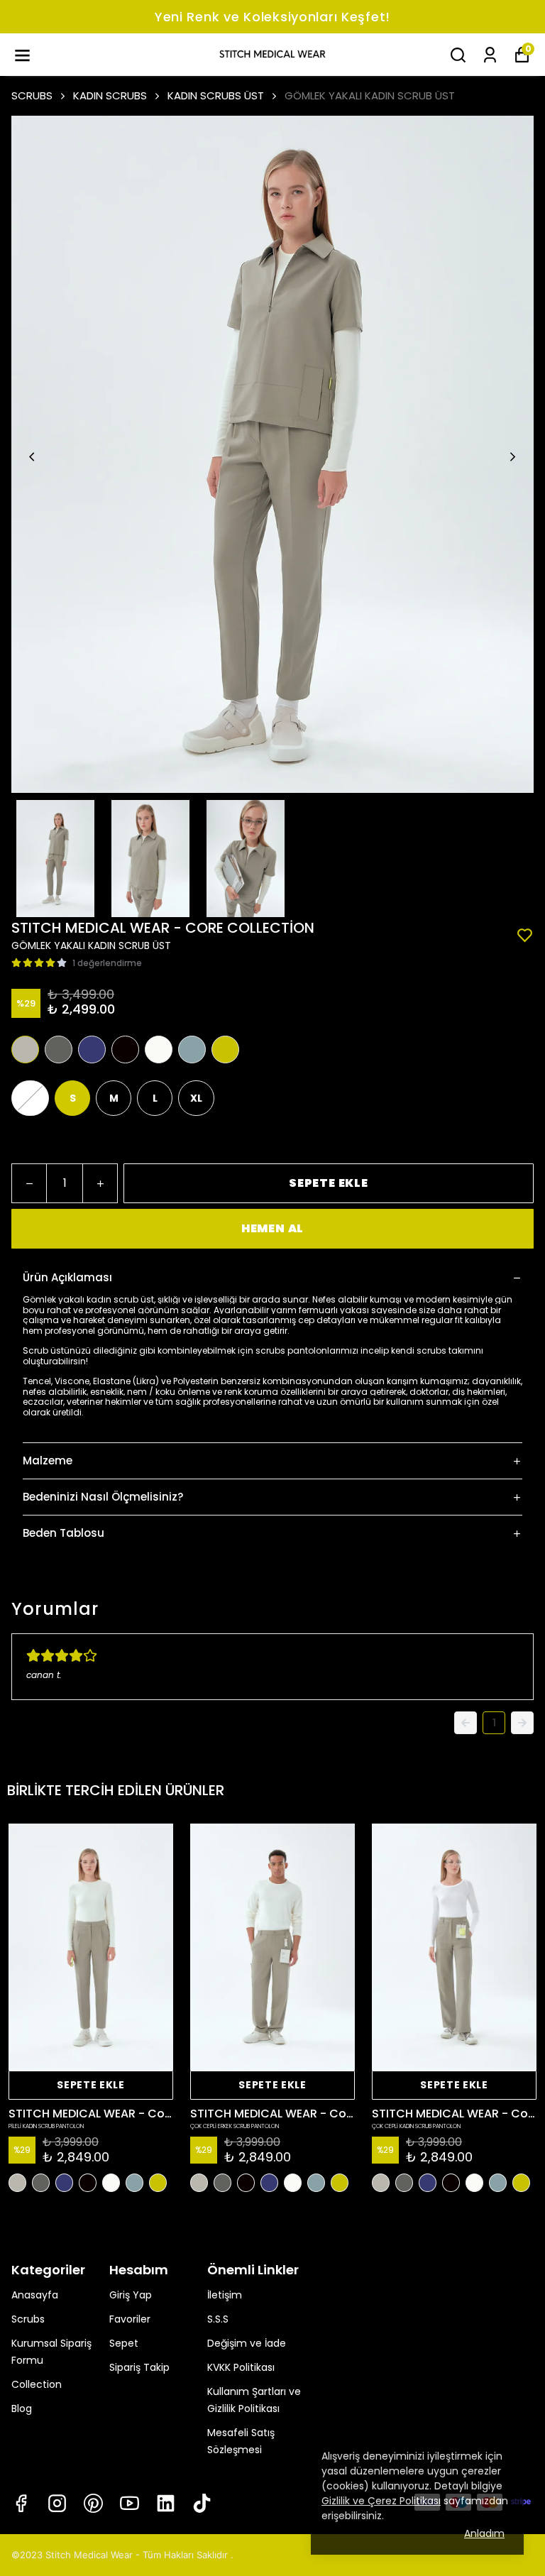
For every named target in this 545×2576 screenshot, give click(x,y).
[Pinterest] (93, 2503)
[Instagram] (57, 2503)
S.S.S (218, 2319)
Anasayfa (35, 2295)
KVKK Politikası (241, 2367)
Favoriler (130, 2319)
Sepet (124, 2343)
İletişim (225, 2295)
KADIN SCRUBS (110, 95)
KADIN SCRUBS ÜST (216, 95)
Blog (22, 2408)
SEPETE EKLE (329, 1183)
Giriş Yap (131, 2295)
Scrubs (28, 2319)
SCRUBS (32, 95)
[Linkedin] (166, 2503)
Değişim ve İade (247, 2343)
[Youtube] (130, 2503)
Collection (37, 2384)
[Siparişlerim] (490, 55)
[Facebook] (21, 2503)
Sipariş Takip (139, 2367)
